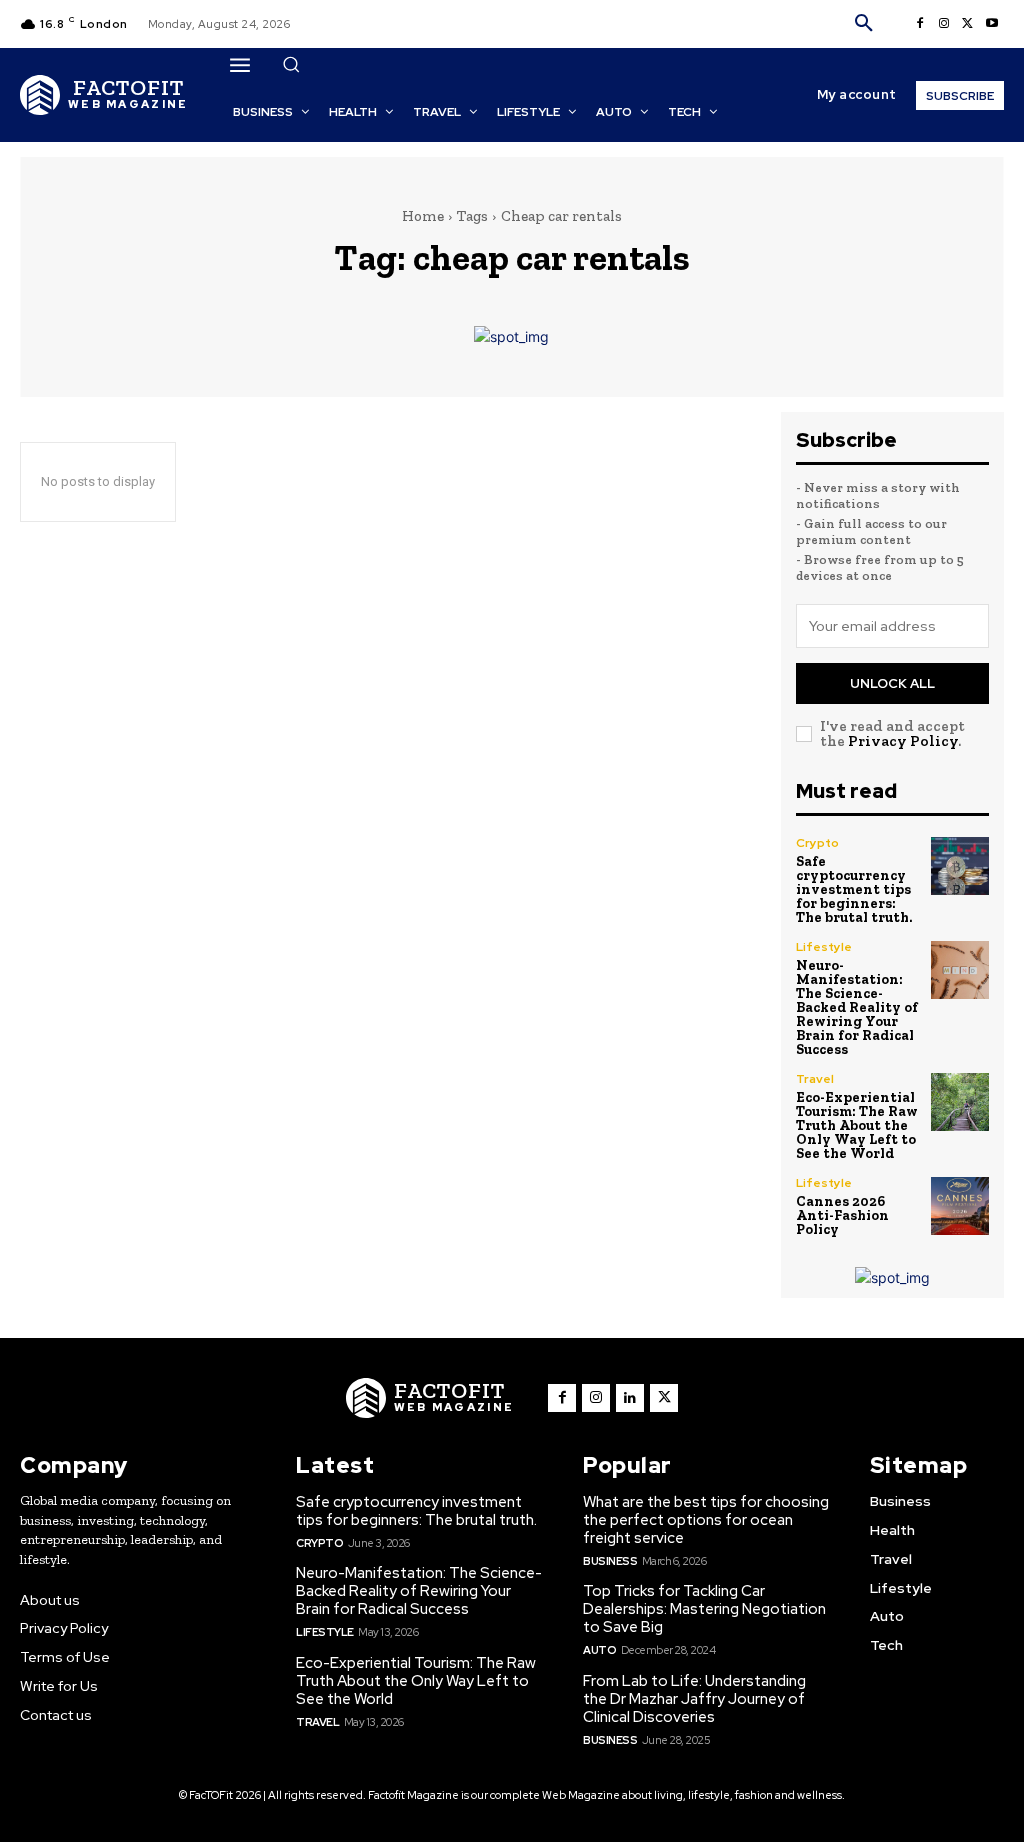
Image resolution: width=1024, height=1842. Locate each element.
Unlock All (892, 683)
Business (610, 1561)
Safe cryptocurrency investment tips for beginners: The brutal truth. (854, 889)
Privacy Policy (903, 741)
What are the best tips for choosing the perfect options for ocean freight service (706, 1520)
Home (423, 216)
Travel (815, 1079)
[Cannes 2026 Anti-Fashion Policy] (960, 1206)
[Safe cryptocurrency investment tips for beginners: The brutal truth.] (960, 866)
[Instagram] (944, 24)
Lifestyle (824, 947)
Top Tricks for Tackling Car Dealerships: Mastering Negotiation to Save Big (704, 1609)
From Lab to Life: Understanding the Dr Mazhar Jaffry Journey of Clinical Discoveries (694, 1699)
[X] (968, 24)
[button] (864, 24)
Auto (599, 1650)
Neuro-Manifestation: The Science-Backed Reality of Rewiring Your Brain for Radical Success (857, 1007)
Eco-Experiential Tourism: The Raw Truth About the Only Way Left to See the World (857, 1125)
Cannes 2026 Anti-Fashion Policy (842, 1215)
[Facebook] (920, 24)
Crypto (817, 843)
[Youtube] (992, 24)
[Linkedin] (630, 1398)
